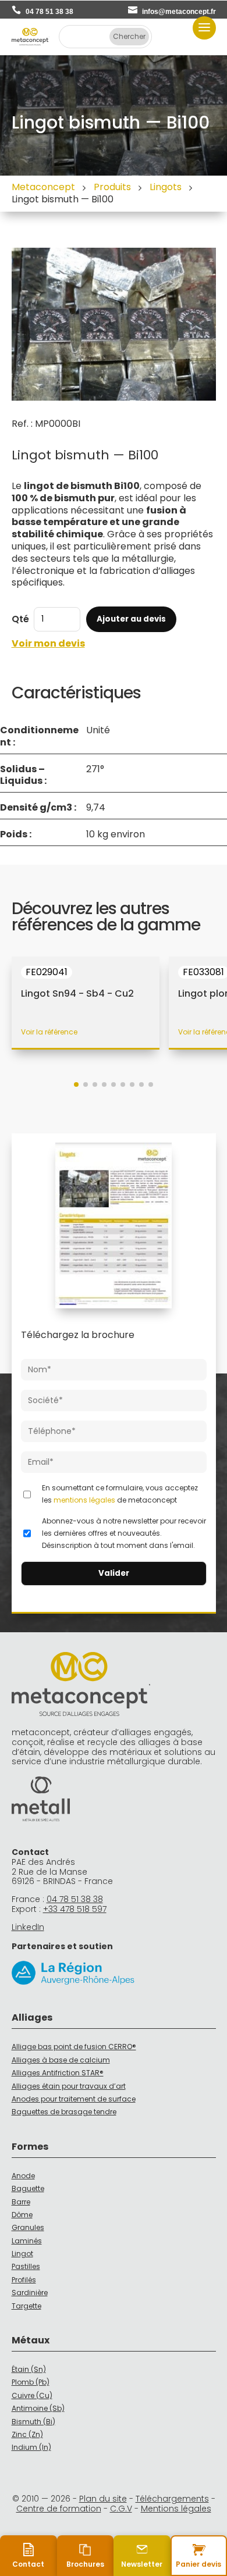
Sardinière (30, 2293)
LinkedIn (28, 1927)
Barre (21, 2202)
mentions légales (84, 1500)
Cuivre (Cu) (32, 2395)
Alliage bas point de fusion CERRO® (74, 2047)
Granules (28, 2227)
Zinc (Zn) (27, 2434)
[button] (76, 1084)
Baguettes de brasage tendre (64, 2112)
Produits (112, 187)
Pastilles (26, 2266)
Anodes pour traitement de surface (74, 2099)
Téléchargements (172, 2499)
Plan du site (103, 2499)
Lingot (22, 2254)
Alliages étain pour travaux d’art (69, 2086)
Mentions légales (176, 2509)
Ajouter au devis (131, 619)
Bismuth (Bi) (33, 2422)
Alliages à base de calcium (61, 2060)
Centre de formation (59, 2509)
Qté (20, 619)
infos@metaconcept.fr (179, 12)
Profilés (24, 2280)
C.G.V (121, 2509)
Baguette (28, 2188)
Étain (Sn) (29, 2369)
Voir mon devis (48, 644)
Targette (26, 2306)
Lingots (166, 187)
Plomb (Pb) (31, 2382)
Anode (23, 2176)
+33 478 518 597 (75, 1909)
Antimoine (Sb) (38, 2408)
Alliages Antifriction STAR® (58, 2073)
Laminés (27, 2241)
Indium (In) (31, 2447)
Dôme (22, 2215)
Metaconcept (43, 187)
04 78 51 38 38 (49, 12)
